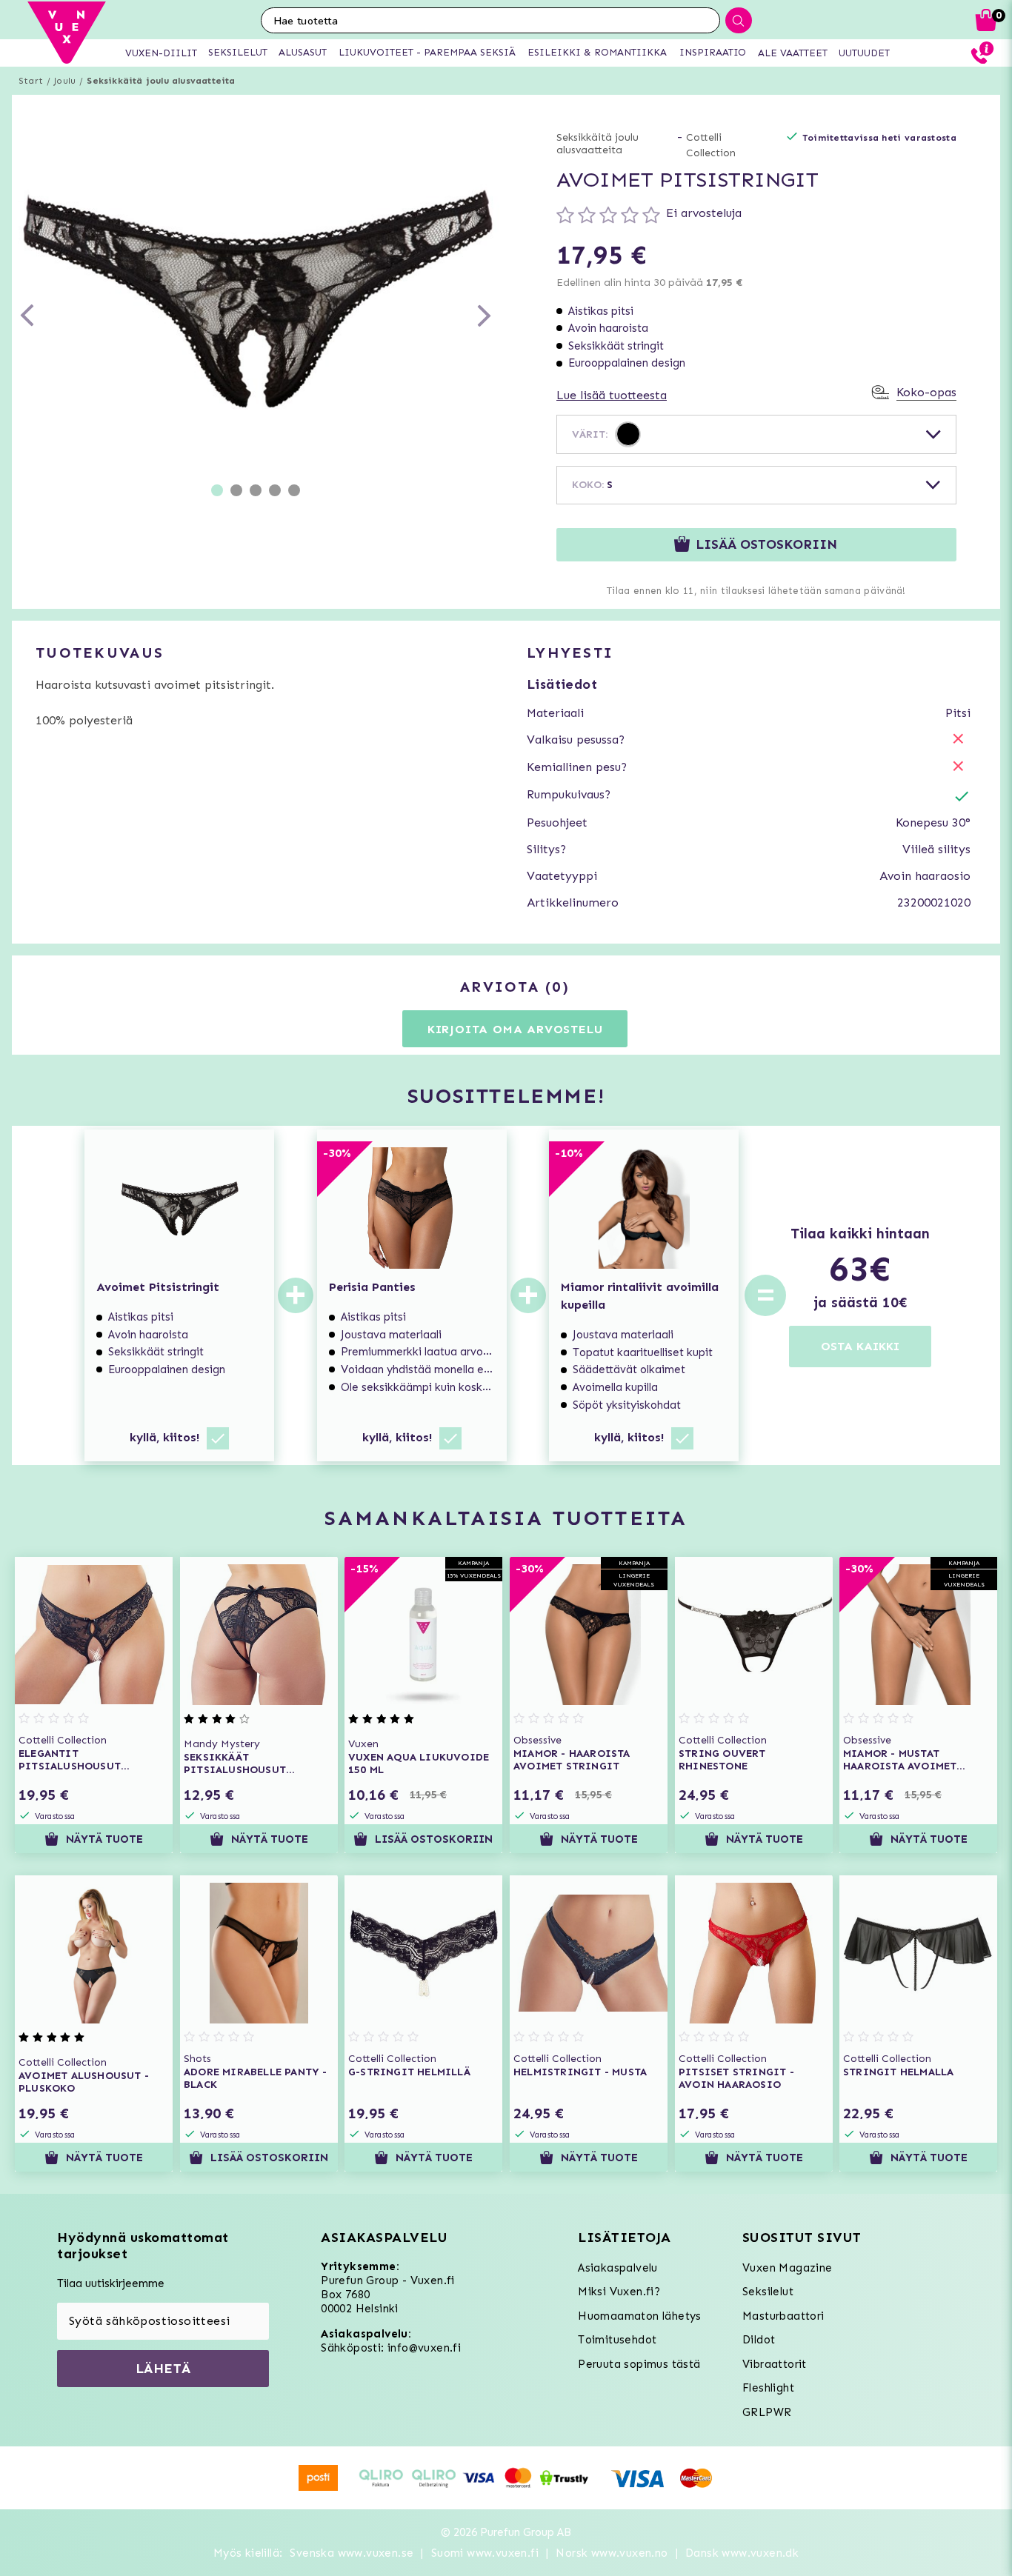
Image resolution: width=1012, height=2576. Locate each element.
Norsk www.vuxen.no (612, 2553)
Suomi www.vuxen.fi (485, 2553)
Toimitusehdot (617, 2340)
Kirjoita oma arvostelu (515, 1029)
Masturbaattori (783, 2316)
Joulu (65, 81)
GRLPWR (767, 2412)
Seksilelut (768, 2292)
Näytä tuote (104, 1839)
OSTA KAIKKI (860, 1346)
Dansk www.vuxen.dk (742, 2553)
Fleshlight (768, 2388)
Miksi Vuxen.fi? (619, 2292)
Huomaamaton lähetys (640, 2316)
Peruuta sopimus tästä (639, 2364)
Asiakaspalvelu (618, 2268)
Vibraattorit (775, 2364)
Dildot (759, 2340)
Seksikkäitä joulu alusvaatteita (161, 81)
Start (31, 81)
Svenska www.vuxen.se (352, 2553)
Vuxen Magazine (788, 2268)
